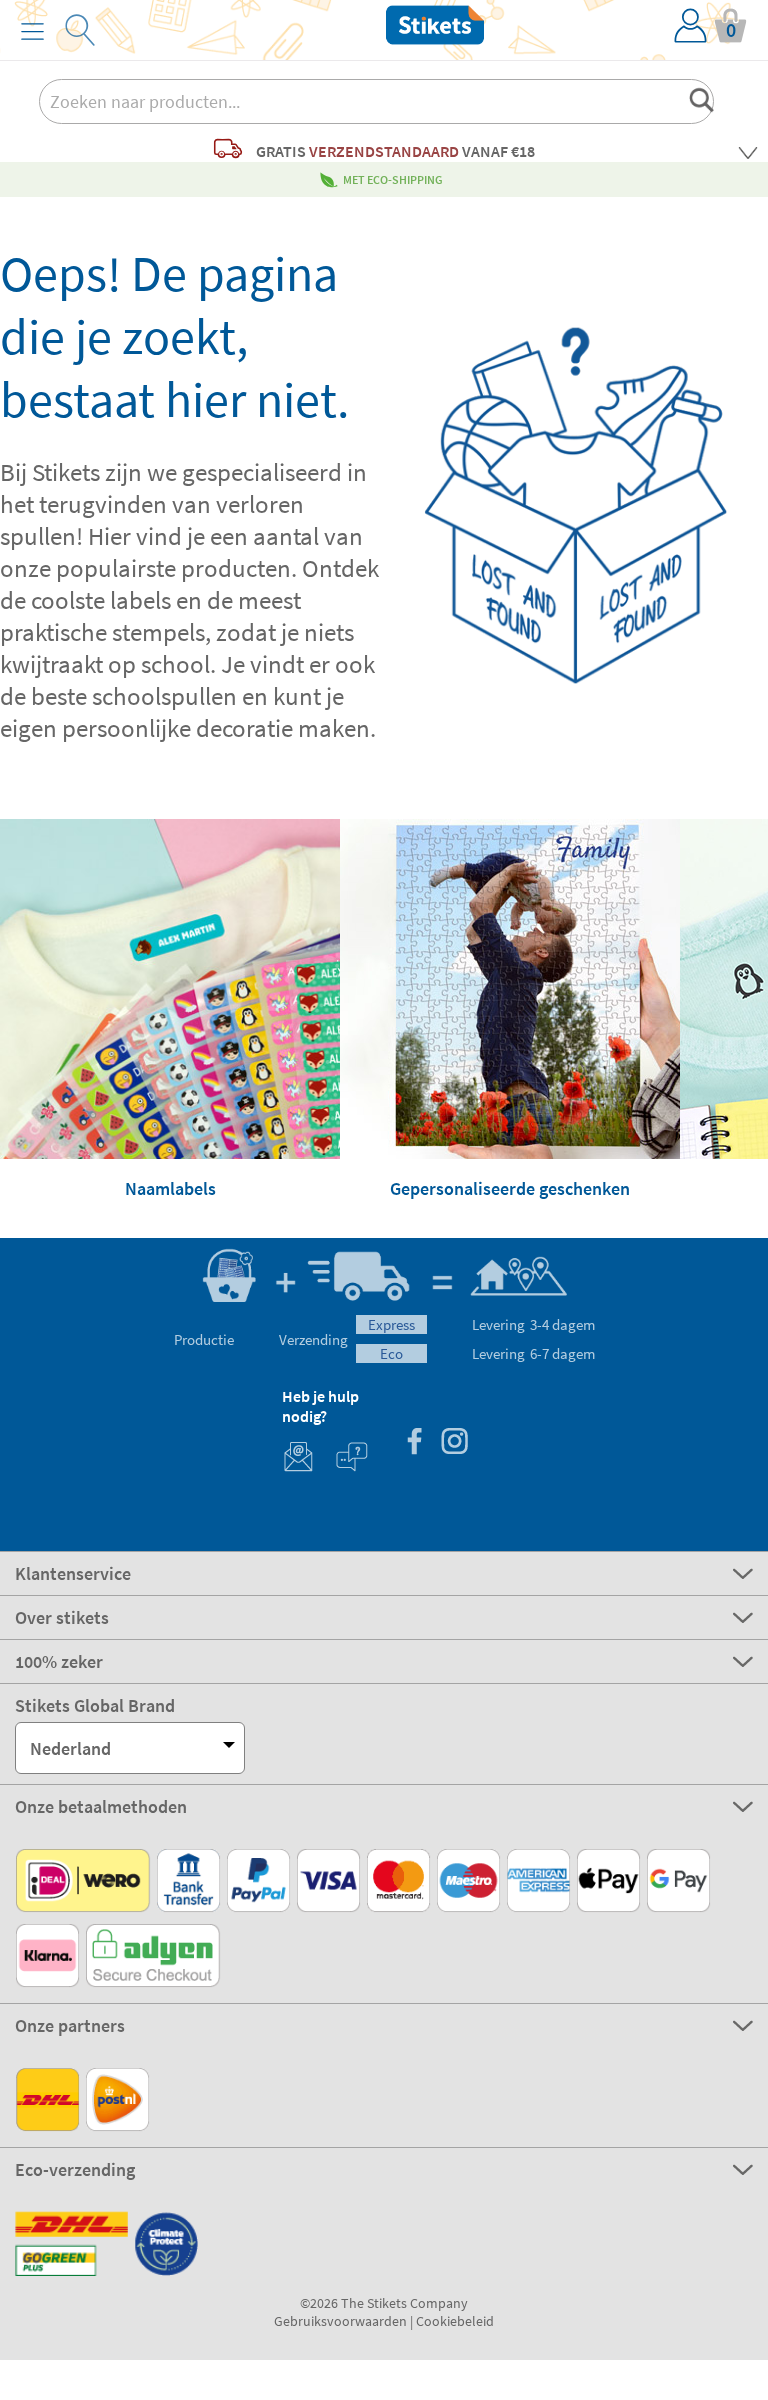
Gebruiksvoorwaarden (340, 2321)
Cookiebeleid (455, 2321)
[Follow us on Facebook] (414, 1443)
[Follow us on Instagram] (454, 1443)
